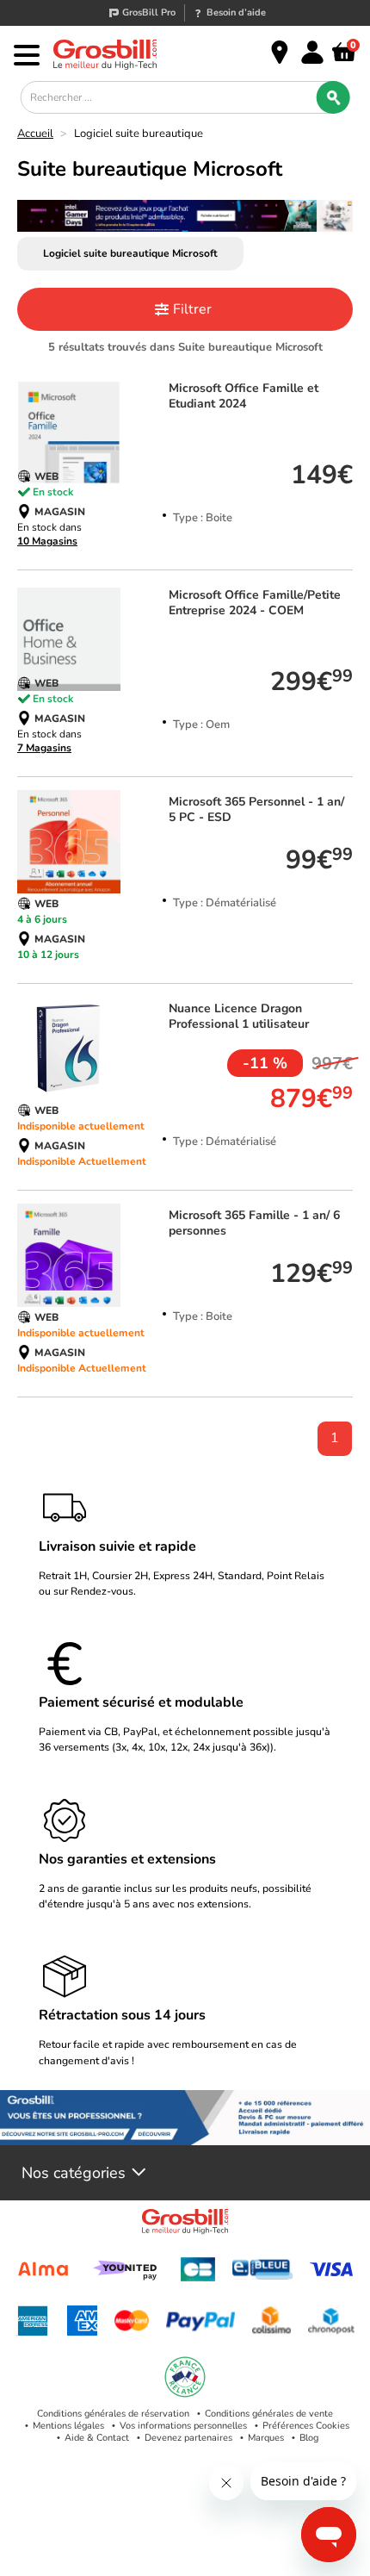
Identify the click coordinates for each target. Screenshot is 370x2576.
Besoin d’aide (236, 12)
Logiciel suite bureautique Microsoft (130, 253)
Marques (266, 2438)
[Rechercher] (333, 97)
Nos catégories (74, 2173)
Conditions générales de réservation (113, 2414)
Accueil (35, 134)
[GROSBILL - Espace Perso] (312, 53)
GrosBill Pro (149, 12)
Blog (309, 2438)
